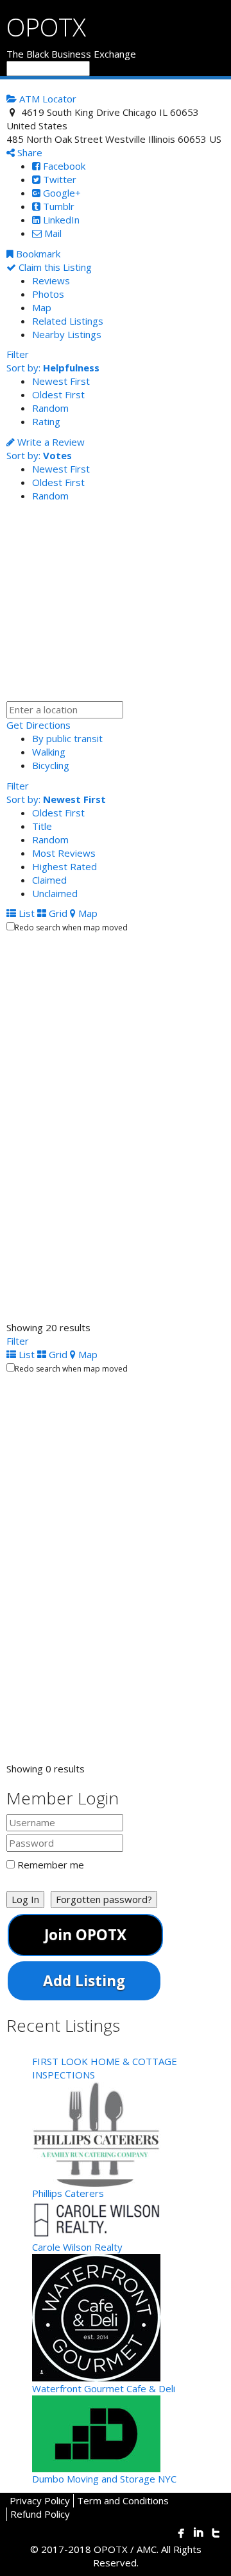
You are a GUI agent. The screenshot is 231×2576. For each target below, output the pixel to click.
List (25, 913)
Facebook (63, 166)
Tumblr (57, 206)
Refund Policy (40, 2514)
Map (42, 307)
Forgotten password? (104, 1899)
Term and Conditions (123, 2500)
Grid (57, 913)
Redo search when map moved (71, 928)
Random (50, 408)
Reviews (51, 280)
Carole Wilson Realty (77, 2247)
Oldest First (58, 394)
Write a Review (50, 442)
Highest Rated (64, 866)
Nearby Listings (67, 334)
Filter (18, 354)
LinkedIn (60, 220)
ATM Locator (47, 99)
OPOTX (46, 27)
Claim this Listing (54, 267)
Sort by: (53, 368)
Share (29, 152)
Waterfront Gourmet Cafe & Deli (104, 2388)
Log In (25, 1899)
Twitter (58, 179)
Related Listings (68, 321)
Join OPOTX (85, 1935)
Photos (48, 294)
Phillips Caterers (68, 2193)
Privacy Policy (40, 2500)
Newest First (61, 381)
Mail (52, 233)
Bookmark (37, 254)
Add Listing (84, 1981)
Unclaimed (55, 893)
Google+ (61, 193)
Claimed (49, 880)
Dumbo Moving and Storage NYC (104, 2479)
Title (42, 826)
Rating (46, 421)
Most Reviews (64, 853)
